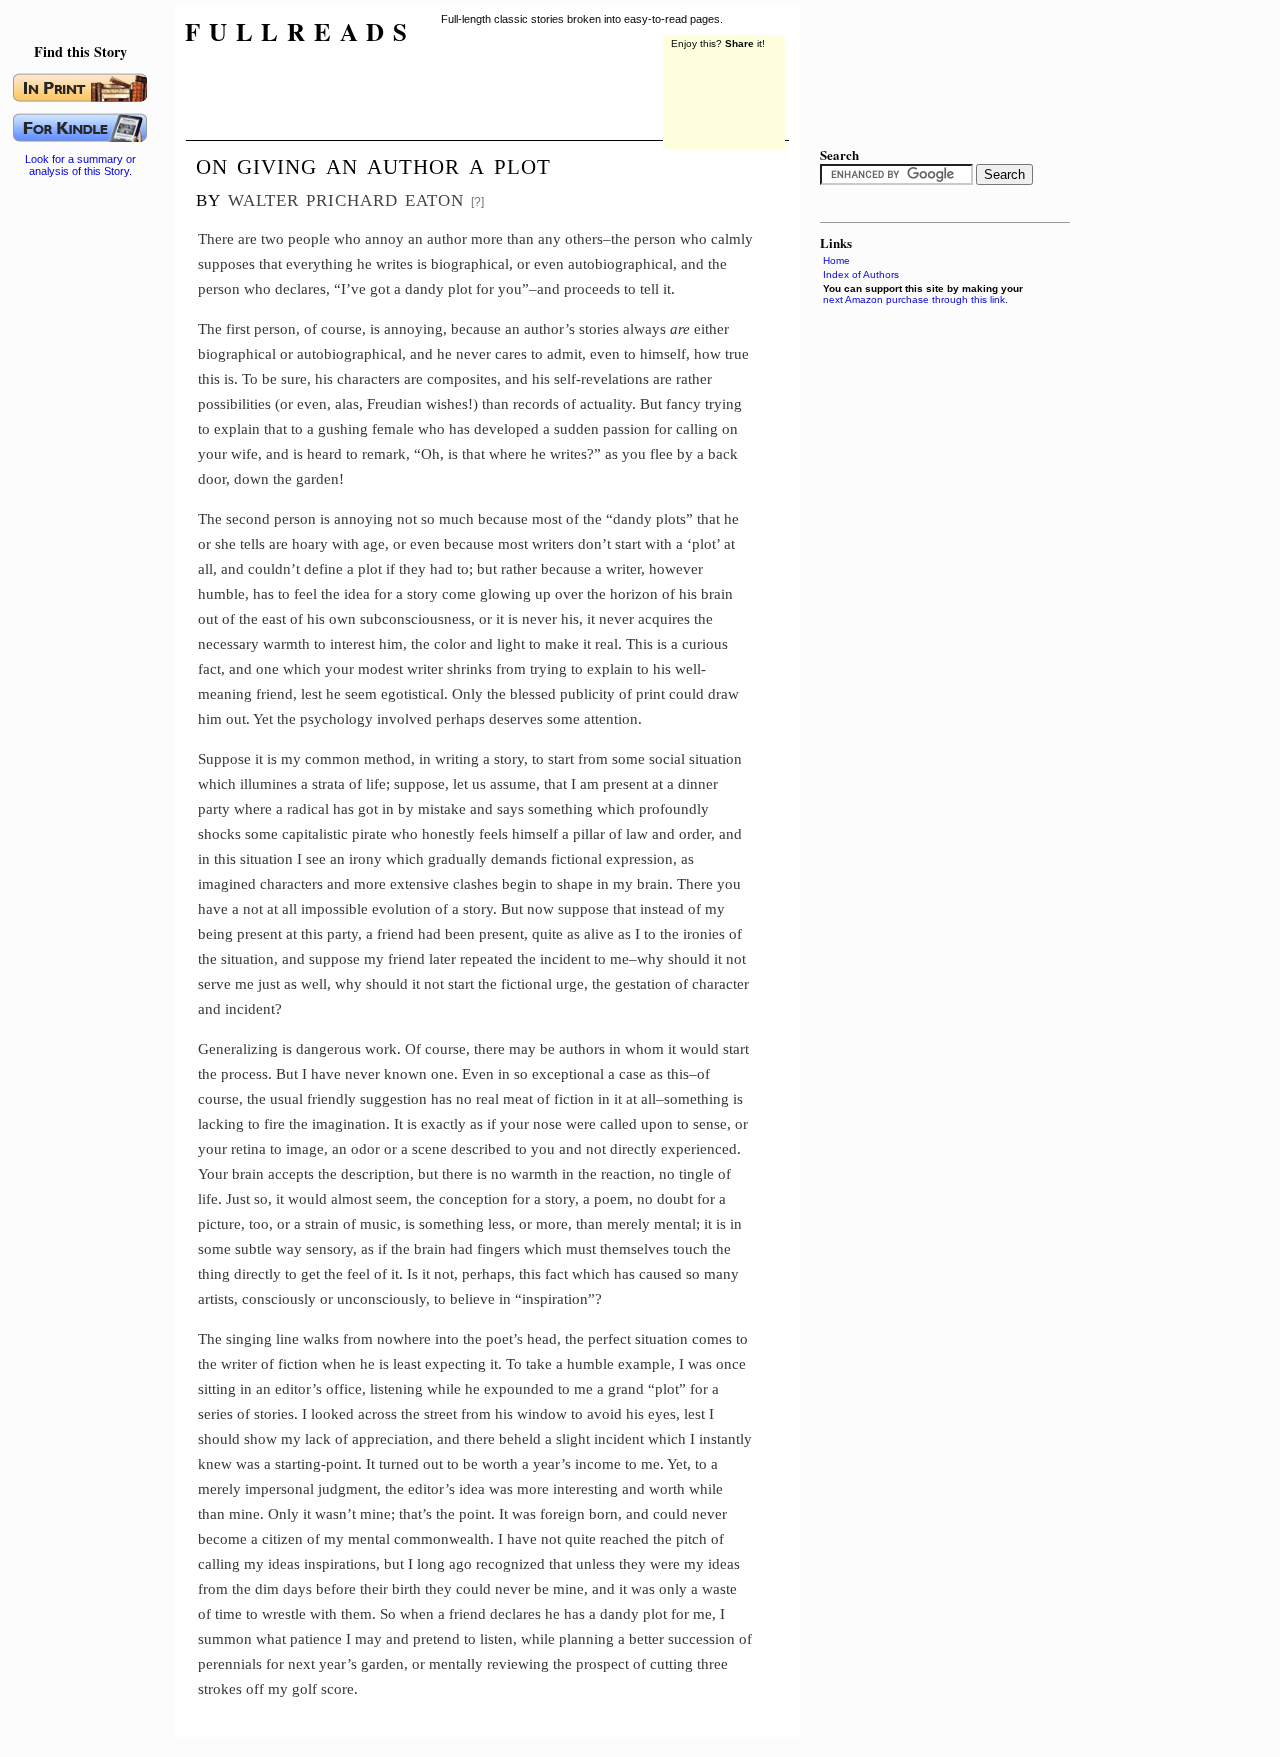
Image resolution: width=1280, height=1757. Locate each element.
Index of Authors (861, 274)
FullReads (300, 31)
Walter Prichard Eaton (346, 197)
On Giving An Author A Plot (373, 164)
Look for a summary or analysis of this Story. (80, 165)
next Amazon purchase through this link (914, 299)
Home (836, 260)
